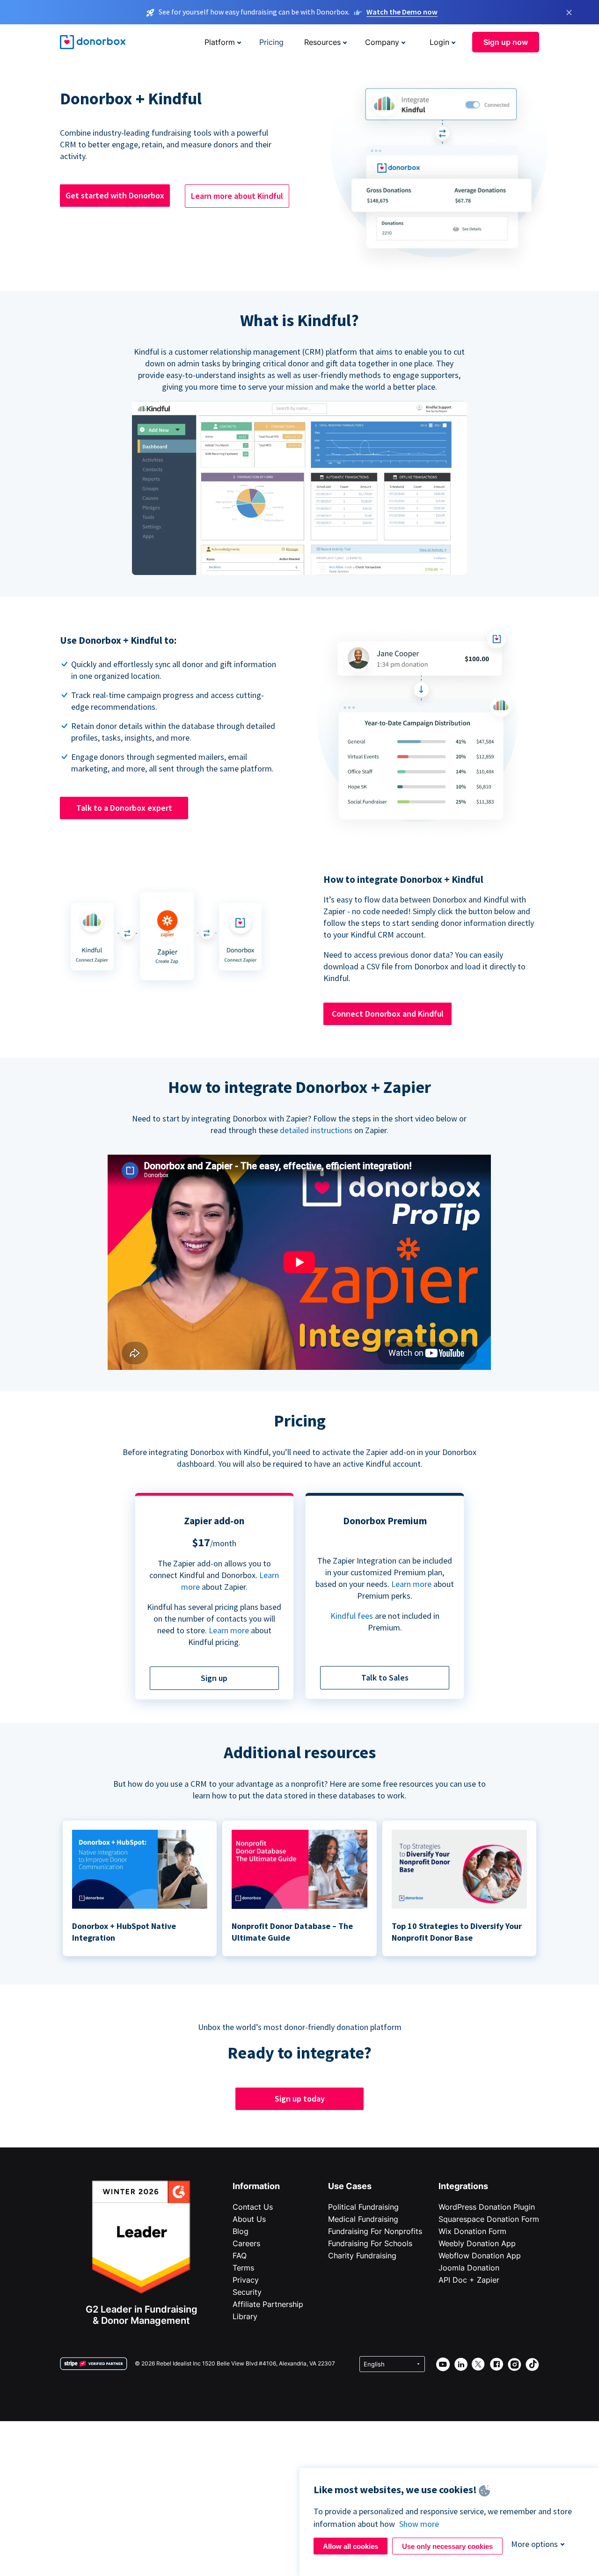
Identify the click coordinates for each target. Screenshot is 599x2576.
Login (439, 42)
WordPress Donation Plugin (487, 2207)
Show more (419, 2524)
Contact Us (253, 2207)
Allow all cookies (351, 2546)
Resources (322, 42)
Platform (220, 42)
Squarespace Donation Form (489, 2219)
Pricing (271, 42)
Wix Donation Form (472, 2231)
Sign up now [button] (506, 42)
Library (245, 2316)
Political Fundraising (363, 2207)
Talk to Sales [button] (385, 1677)
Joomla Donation (469, 2268)
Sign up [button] (214, 1678)
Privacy (246, 2280)
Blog (241, 2231)
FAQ (240, 2256)
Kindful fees (353, 1616)
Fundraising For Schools (370, 2243)
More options (534, 2544)
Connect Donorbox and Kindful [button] (388, 1014)
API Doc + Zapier (469, 2280)
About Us (249, 2219)
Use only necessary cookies (447, 2546)
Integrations (463, 2186)
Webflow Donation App (480, 2256)
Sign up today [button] (300, 2099)
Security (247, 2292)
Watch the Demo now (402, 12)
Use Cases (350, 2186)
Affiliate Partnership (268, 2304)
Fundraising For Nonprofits (375, 2231)
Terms (243, 2268)
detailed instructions (316, 1130)
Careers (246, 2243)
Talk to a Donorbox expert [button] (124, 808)
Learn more (229, 1630)
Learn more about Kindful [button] (237, 196)
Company (382, 42)
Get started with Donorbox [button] (115, 195)
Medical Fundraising (363, 2219)
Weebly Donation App (477, 2243)
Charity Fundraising (362, 2256)
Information (256, 2186)
